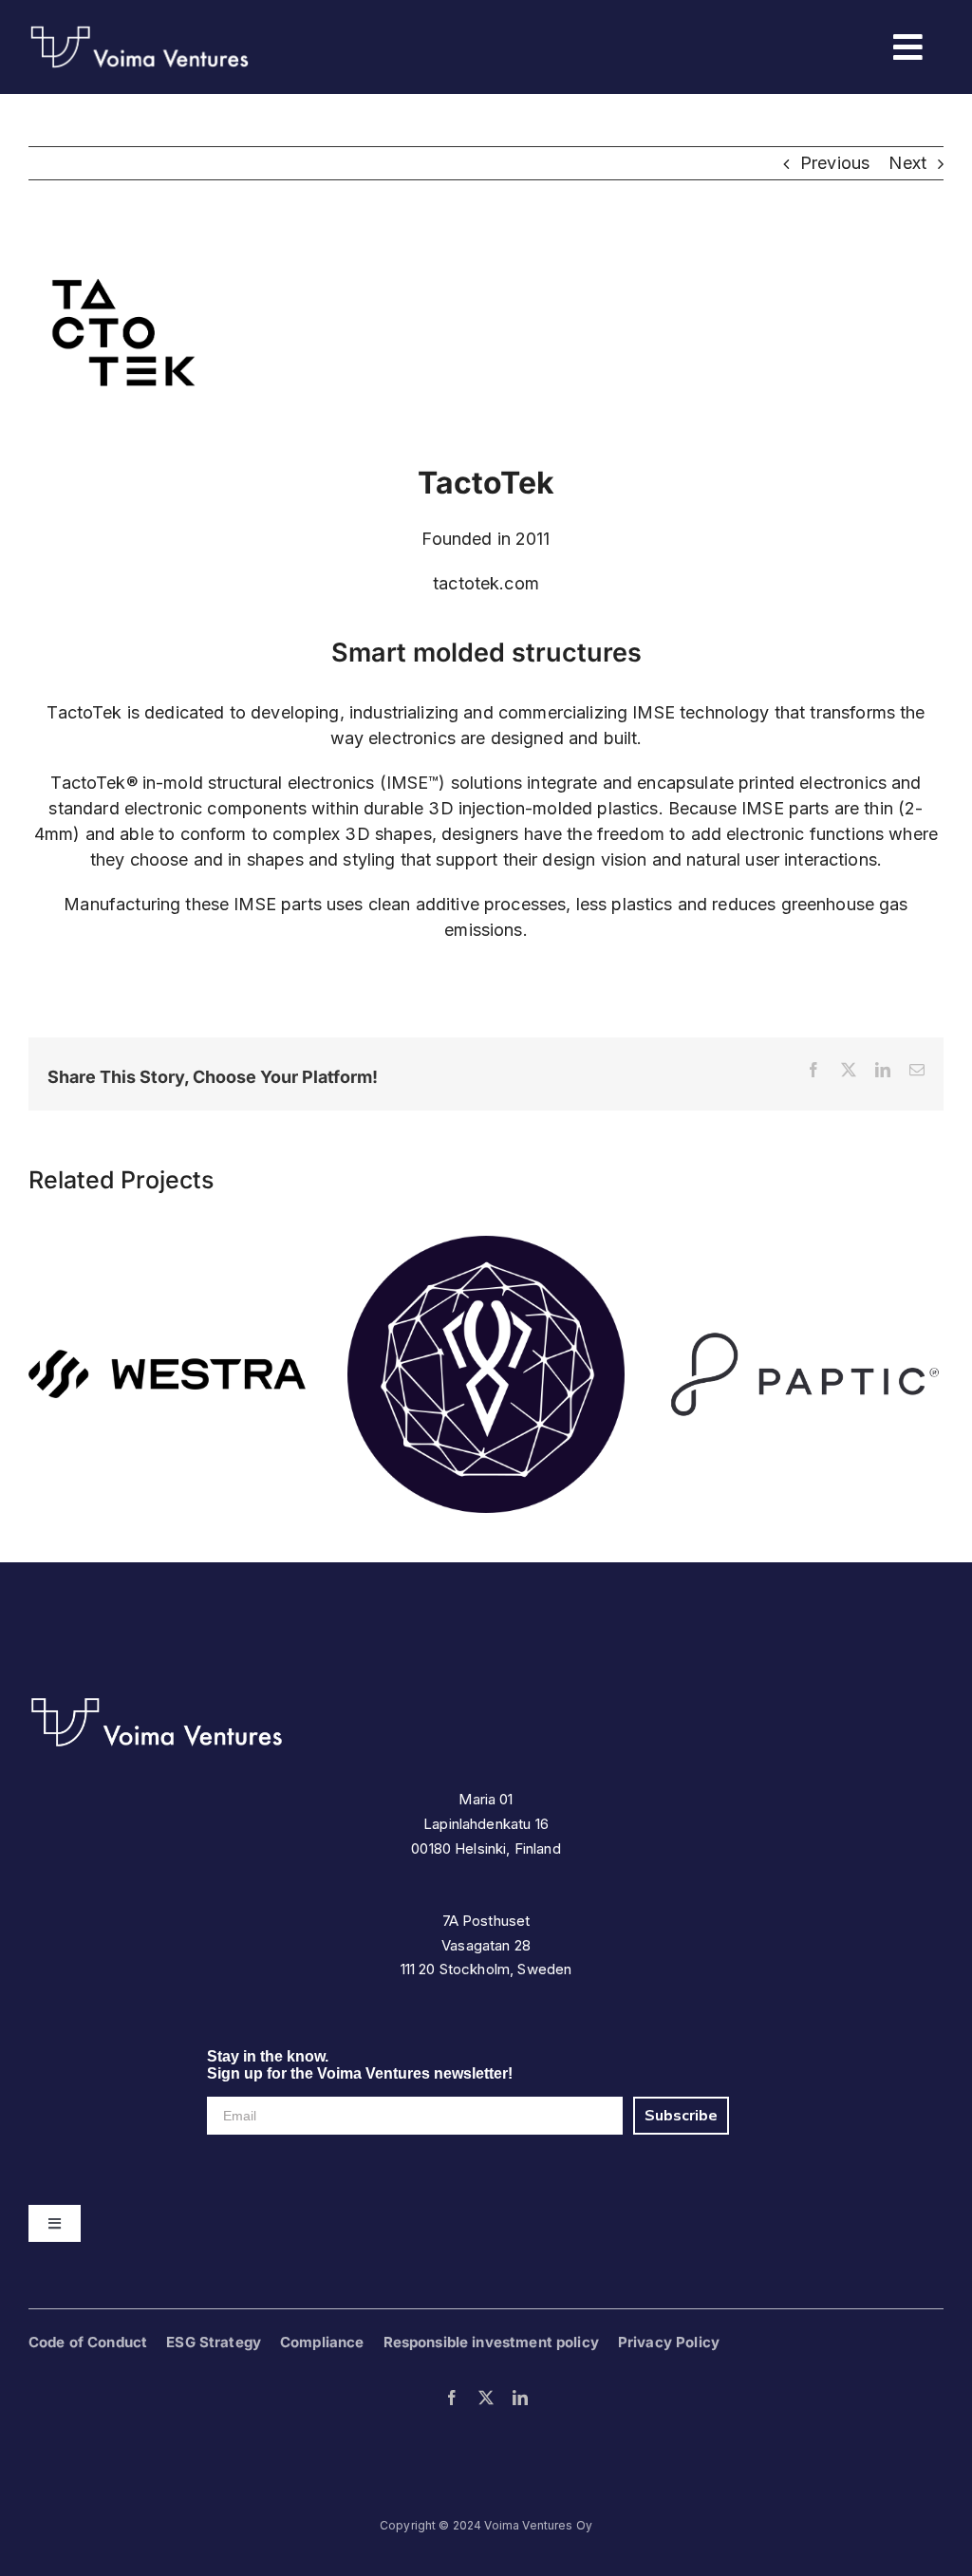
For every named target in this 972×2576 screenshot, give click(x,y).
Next (907, 163)
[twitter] (486, 2398)
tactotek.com (486, 583)
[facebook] (452, 2398)
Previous (835, 163)
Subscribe (681, 2116)
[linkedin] (520, 2398)
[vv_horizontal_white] (157, 1703)
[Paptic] (805, 1246)
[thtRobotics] (486, 1246)
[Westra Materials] (167, 1246)
